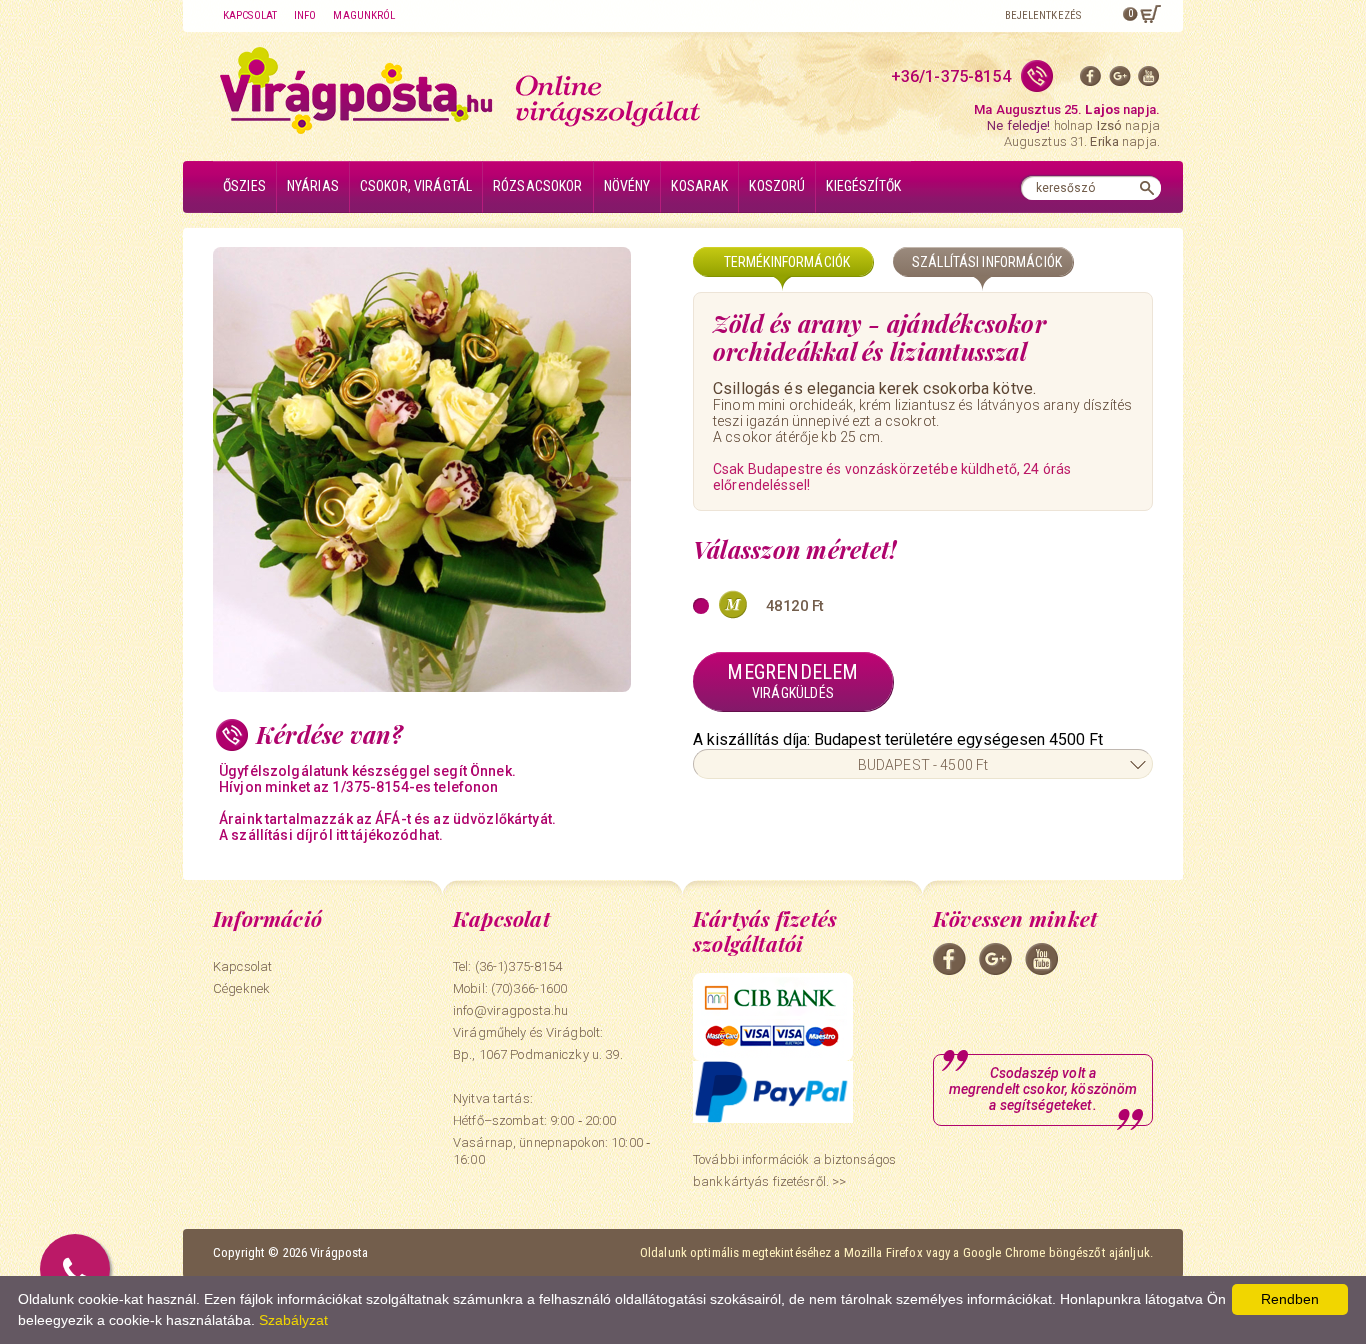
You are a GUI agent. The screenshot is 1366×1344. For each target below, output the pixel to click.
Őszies (244, 186)
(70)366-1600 (529, 988)
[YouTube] (1149, 80)
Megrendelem (792, 680)
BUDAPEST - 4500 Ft (923, 765)
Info (305, 15)
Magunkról (364, 15)
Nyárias (313, 186)
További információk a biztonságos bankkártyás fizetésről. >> (794, 1170)
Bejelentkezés (1043, 15)
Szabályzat (293, 1320)
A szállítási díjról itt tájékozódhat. (331, 835)
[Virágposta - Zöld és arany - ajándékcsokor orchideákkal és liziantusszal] (443, 469)
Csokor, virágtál (416, 186)
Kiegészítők (863, 186)
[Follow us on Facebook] (1091, 80)
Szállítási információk (987, 262)
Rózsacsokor (538, 186)
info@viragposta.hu (510, 1010)
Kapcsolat (250, 15)
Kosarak (699, 186)
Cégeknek (241, 988)
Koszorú (777, 186)
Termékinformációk (787, 262)
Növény (627, 186)
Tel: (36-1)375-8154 (507, 966)
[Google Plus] (1120, 80)
